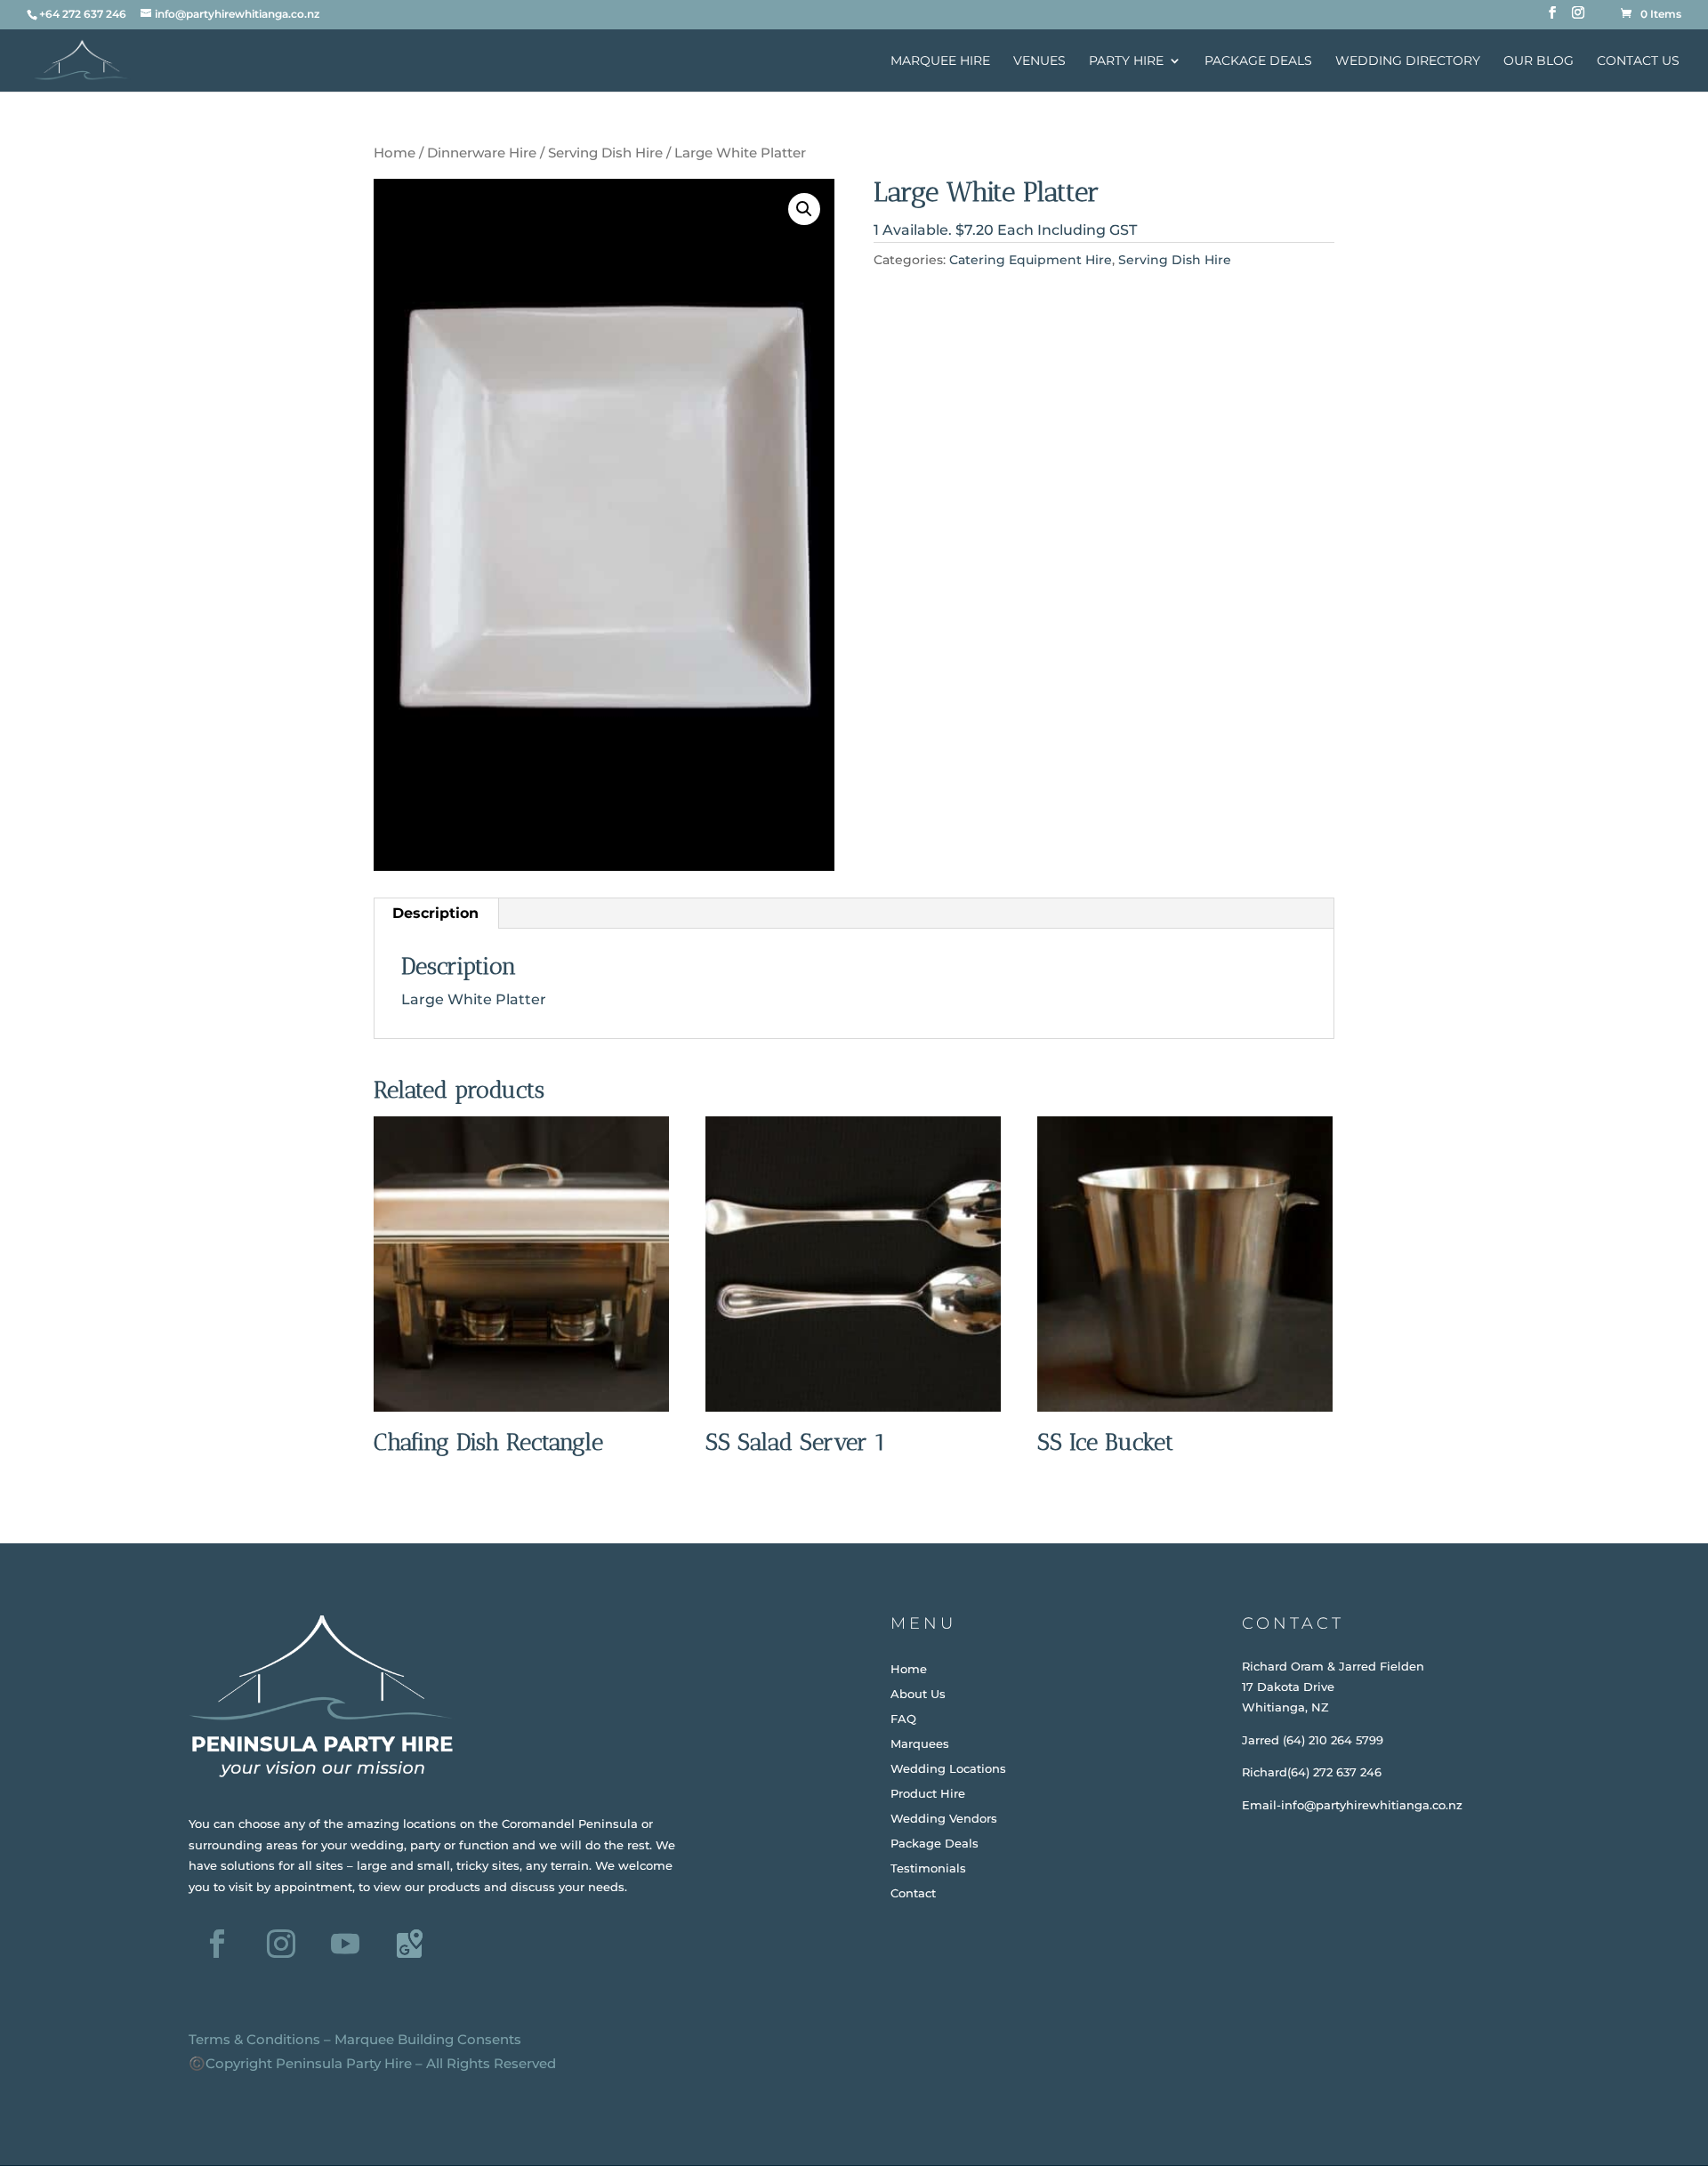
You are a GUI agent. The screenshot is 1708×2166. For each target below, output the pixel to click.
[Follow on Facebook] (217, 1944)
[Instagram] (1578, 18)
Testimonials (928, 1868)
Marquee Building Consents (428, 2039)
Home (395, 153)
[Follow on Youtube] (345, 1944)
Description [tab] (435, 913)
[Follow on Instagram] (281, 1944)
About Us (918, 1694)
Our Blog (1539, 61)
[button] (804, 209)
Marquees (920, 1743)
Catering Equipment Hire (1031, 260)
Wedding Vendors (944, 1818)
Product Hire (928, 1793)
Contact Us (1638, 61)
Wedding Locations (948, 1768)
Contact (913, 1893)
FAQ (903, 1719)
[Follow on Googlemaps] (409, 1944)
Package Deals (1258, 61)
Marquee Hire (940, 61)
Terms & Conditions (254, 2039)
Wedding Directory (1408, 61)
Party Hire (1126, 61)
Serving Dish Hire (605, 153)
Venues (1039, 61)
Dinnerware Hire (482, 153)
